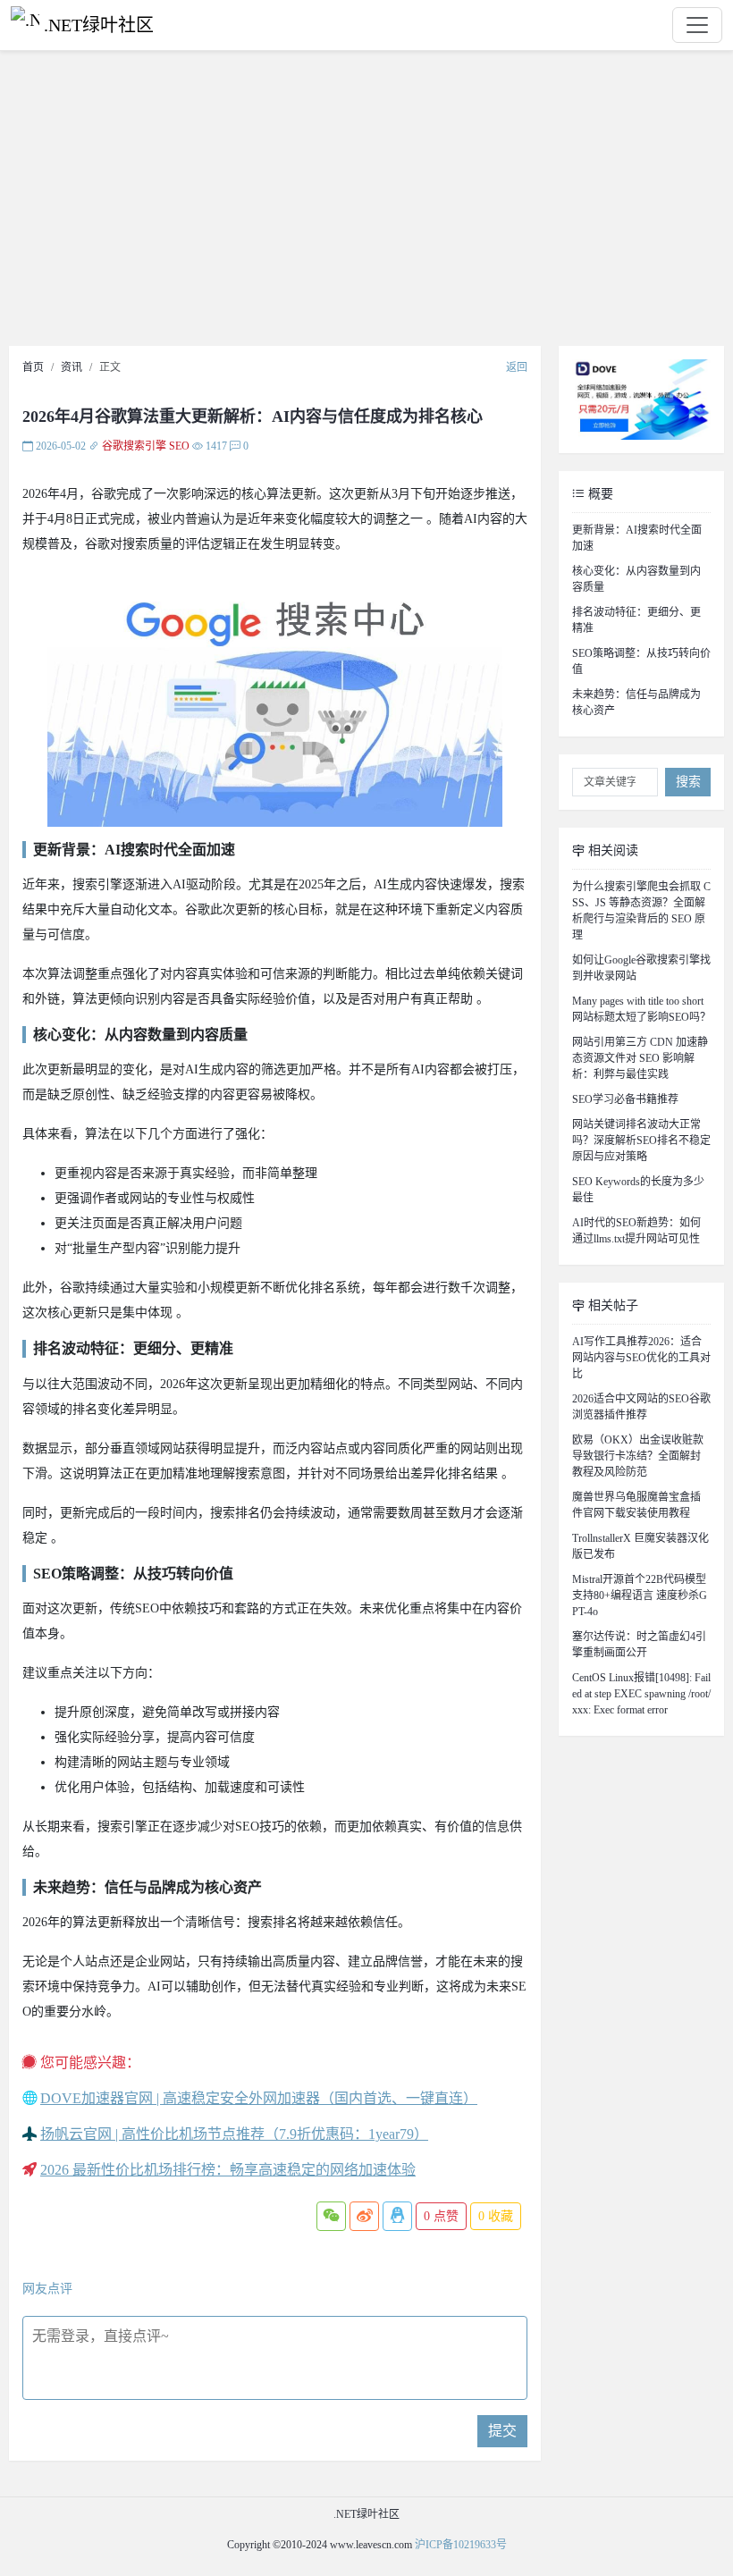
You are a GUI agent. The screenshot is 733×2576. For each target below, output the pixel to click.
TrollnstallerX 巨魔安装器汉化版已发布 (640, 1546)
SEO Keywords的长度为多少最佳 (638, 1190)
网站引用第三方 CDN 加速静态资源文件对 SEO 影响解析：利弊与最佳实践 (640, 1058)
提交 (502, 2431)
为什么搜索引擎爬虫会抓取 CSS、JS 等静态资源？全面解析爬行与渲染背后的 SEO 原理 (641, 911)
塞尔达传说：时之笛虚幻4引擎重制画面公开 (639, 1645)
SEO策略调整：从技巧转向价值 (641, 661)
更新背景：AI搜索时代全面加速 (637, 538)
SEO (179, 446)
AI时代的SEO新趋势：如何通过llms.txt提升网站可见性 (636, 1231)
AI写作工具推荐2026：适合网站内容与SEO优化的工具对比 (641, 1358)
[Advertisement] (366, 203)
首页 (33, 367)
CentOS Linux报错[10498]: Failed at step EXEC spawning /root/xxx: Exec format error (641, 1694)
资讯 (72, 367)
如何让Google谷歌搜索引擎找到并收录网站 (641, 968)
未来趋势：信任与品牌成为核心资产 (636, 703)
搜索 (688, 782)
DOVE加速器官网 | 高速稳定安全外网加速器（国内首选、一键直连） (259, 2098)
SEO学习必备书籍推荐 (625, 1099)
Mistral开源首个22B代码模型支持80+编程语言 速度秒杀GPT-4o (640, 1595)
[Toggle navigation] (697, 25)
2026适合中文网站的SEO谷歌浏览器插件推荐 (641, 1407)
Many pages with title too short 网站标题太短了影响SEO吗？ (641, 1009)
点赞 (441, 2216)
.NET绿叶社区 (99, 25)
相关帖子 (611, 1305)
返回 (517, 367)
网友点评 (47, 2289)
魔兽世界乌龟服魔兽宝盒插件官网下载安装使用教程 (636, 1505)
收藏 (496, 2216)
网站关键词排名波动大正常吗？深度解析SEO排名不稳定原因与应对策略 (641, 1141)
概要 (599, 494)
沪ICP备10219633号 (461, 2545)
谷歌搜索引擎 (134, 446)
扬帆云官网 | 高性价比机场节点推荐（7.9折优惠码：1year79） (234, 2134)
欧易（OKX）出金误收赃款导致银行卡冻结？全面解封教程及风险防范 (638, 1456)
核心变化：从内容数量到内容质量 (636, 579)
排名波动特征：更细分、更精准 (636, 620)
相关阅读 (611, 850)
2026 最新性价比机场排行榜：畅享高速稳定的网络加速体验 (228, 2170)
